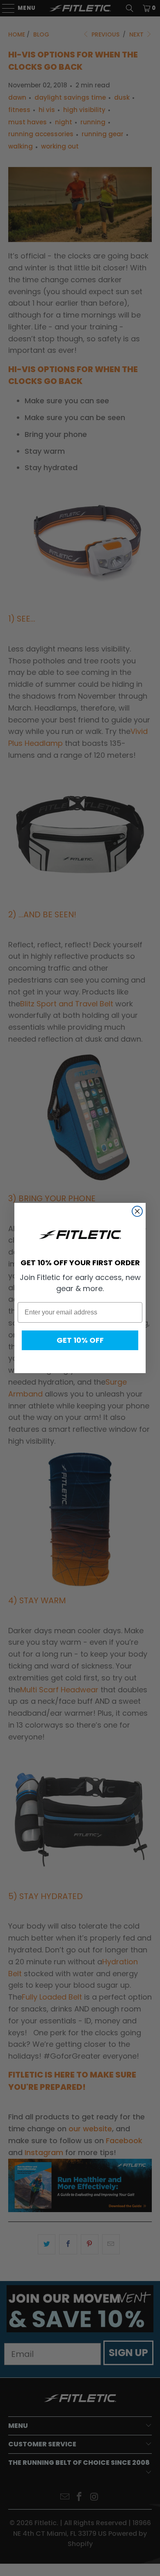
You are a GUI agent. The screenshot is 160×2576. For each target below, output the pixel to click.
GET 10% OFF (80, 1340)
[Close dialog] (137, 1211)
